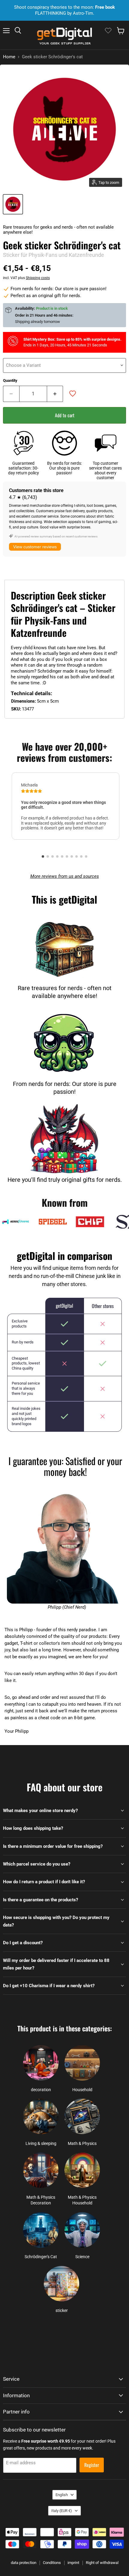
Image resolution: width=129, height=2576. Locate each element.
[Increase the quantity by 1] (55, 394)
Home (9, 57)
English (62, 2495)
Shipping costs (38, 278)
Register (92, 2465)
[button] (43, 856)
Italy (62, 2511)
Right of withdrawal (102, 2563)
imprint (73, 2563)
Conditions (52, 2563)
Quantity (10, 380)
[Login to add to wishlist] (73, 394)
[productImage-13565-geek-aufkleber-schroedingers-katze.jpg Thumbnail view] (13, 204)
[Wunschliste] (108, 31)
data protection (24, 2563)
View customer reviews (35, 547)
